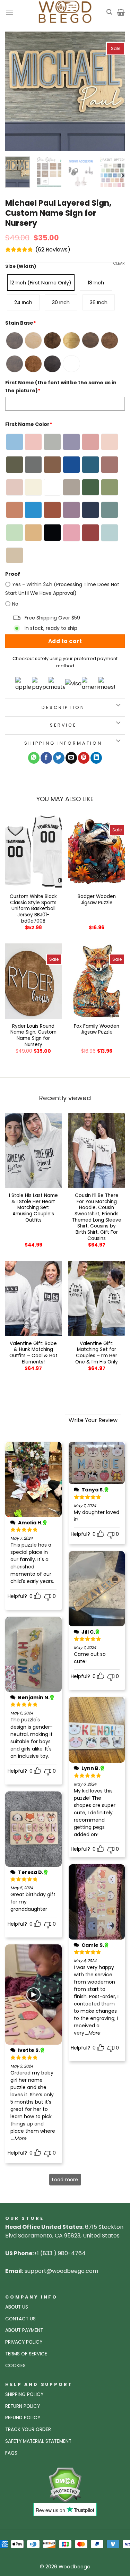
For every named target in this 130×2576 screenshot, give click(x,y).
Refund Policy (23, 2418)
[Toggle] (118, 705)
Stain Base (21, 323)
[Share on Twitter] (59, 758)
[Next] (114, 91)
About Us (17, 2307)
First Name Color (29, 424)
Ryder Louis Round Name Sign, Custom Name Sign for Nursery (33, 1035)
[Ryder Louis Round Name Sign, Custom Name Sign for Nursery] (33, 981)
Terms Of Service (26, 2354)
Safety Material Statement (38, 2441)
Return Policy (23, 2406)
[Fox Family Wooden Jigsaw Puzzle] (97, 981)
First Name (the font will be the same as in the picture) (61, 387)
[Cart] (121, 12)
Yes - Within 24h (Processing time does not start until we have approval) (62, 589)
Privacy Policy (24, 2342)
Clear (119, 263)
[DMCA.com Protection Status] (65, 2485)
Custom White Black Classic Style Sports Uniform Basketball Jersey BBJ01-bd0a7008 (33, 909)
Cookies (15, 2366)
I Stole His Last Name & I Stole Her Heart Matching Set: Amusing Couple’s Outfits (33, 1208)
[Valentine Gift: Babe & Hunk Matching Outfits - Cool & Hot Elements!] (33, 1298)
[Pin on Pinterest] (84, 758)
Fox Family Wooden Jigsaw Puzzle (97, 1029)
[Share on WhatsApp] (34, 758)
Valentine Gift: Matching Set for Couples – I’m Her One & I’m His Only (97, 1353)
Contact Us (20, 2319)
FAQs (11, 2453)
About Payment (24, 2330)
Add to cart (65, 641)
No (15, 604)
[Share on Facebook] (46, 758)
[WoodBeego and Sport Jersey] (65, 12)
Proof (13, 574)
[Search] (109, 12)
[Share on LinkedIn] (96, 758)
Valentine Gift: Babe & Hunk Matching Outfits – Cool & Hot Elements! (33, 1353)
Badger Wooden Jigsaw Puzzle (97, 900)
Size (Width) (21, 266)
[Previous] (16, 91)
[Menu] (9, 12)
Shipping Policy (24, 2394)
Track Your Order (28, 2429)
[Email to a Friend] (71, 758)
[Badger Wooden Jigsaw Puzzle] (97, 852)
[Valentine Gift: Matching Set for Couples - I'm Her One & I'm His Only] (97, 1298)
